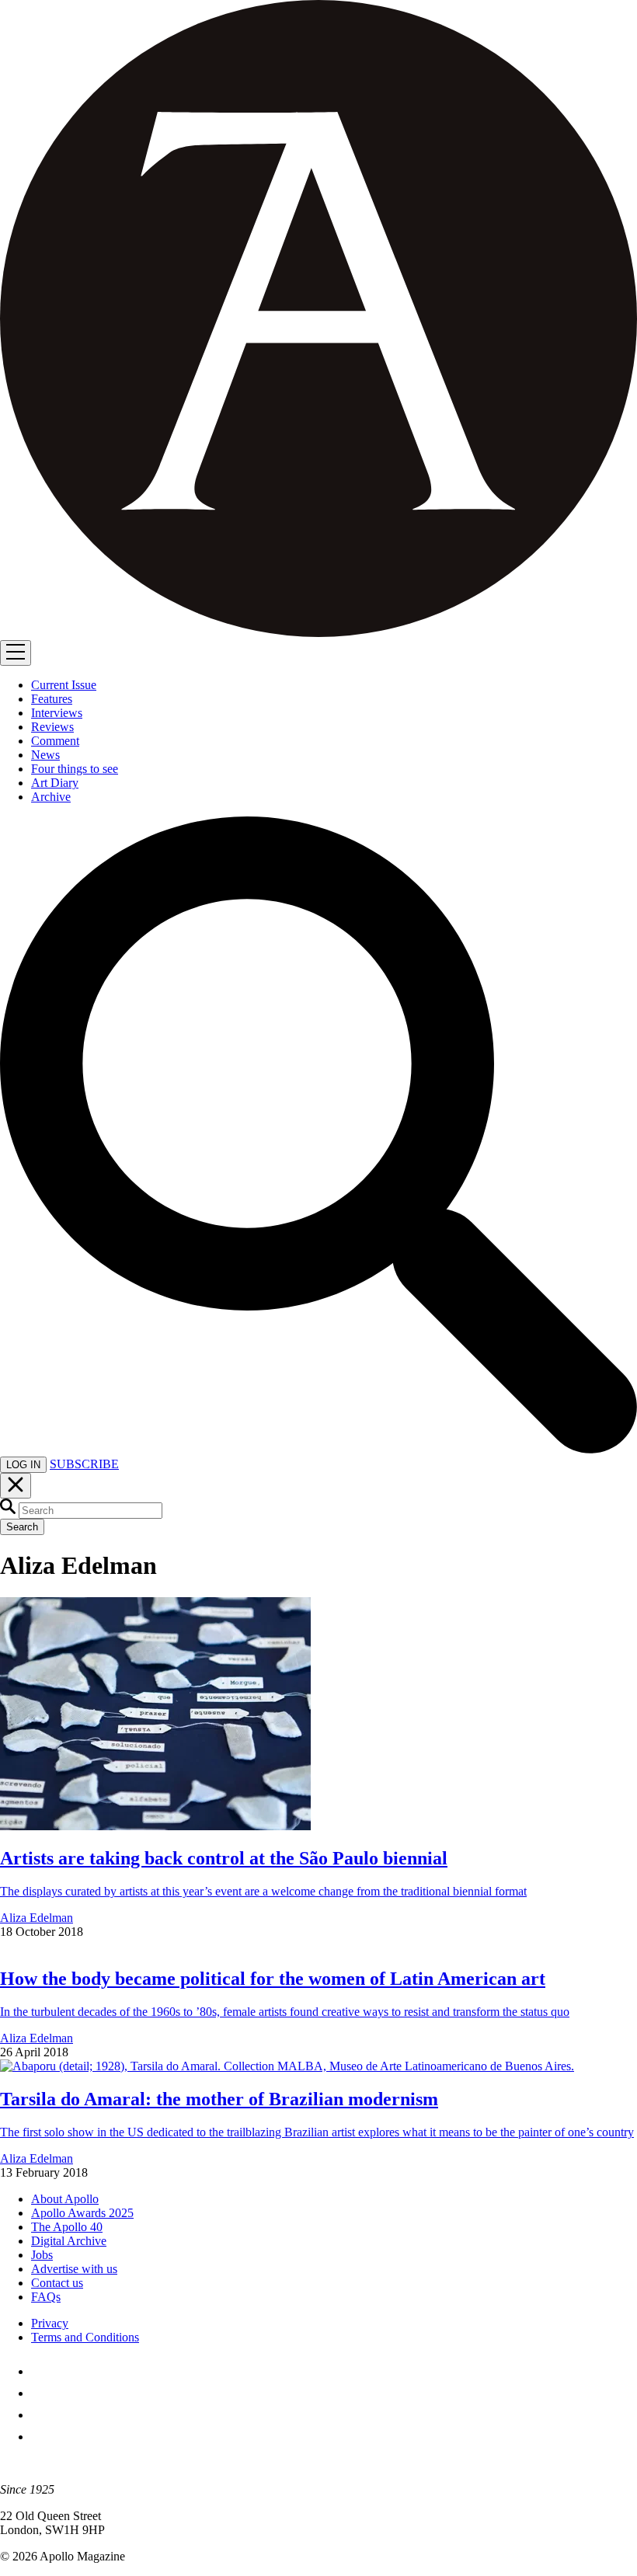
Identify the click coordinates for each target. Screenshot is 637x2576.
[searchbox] (91, 1511)
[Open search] (318, 1449)
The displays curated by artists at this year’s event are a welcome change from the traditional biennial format (263, 1891)
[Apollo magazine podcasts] (40, 2437)
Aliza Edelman (37, 1918)
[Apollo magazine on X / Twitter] (40, 2393)
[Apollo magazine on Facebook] (40, 2371)
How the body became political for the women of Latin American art (273, 1979)
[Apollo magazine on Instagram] (40, 2415)
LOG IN (23, 1465)
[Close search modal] (16, 1486)
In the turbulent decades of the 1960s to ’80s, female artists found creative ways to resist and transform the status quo (285, 2012)
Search (22, 1527)
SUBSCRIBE (84, 1464)
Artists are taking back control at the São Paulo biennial (224, 1858)
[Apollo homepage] (318, 320)
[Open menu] (16, 653)
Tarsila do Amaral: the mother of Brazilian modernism (219, 2099)
